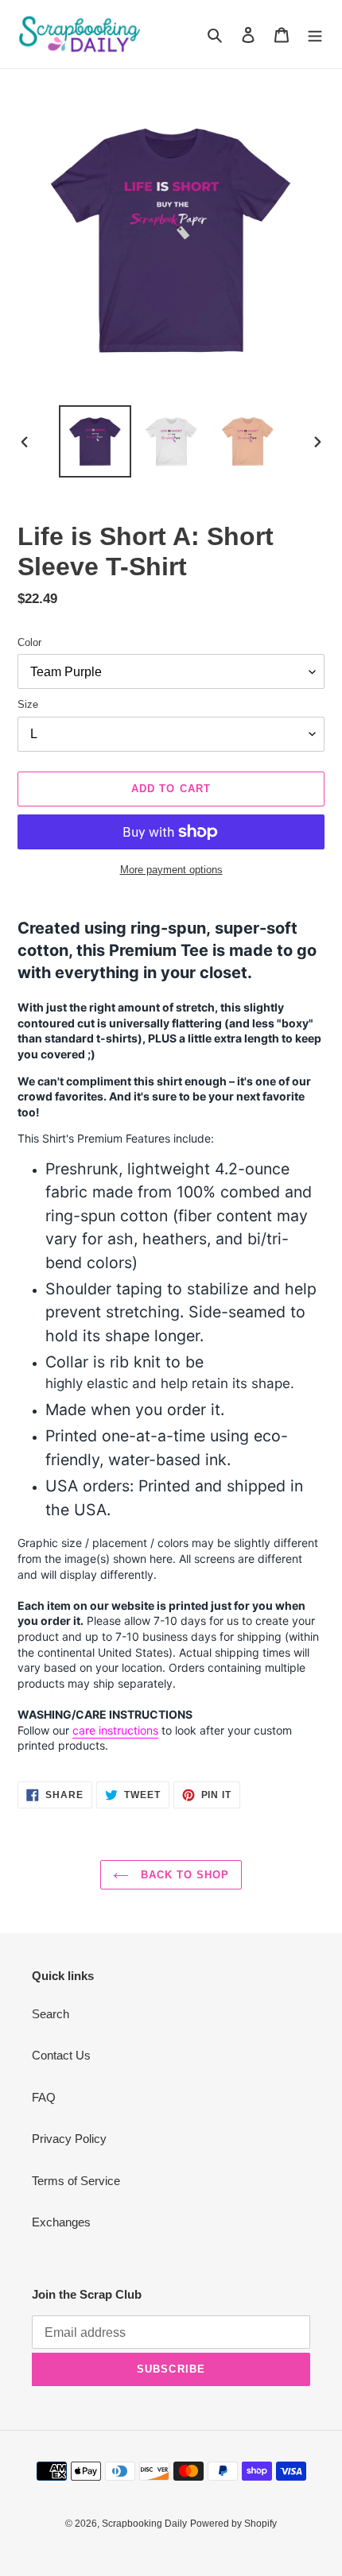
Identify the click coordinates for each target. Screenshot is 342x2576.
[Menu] (315, 35)
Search (51, 2014)
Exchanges (61, 2222)
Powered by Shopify (233, 2524)
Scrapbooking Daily (144, 2524)
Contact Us (61, 2055)
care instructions (115, 1730)
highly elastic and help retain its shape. (170, 1383)
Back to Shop (183, 1875)
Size (28, 704)
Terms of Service (76, 2181)
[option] (95, 441)
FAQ (44, 2097)
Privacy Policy (69, 2139)
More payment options (171, 870)
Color (29, 642)
